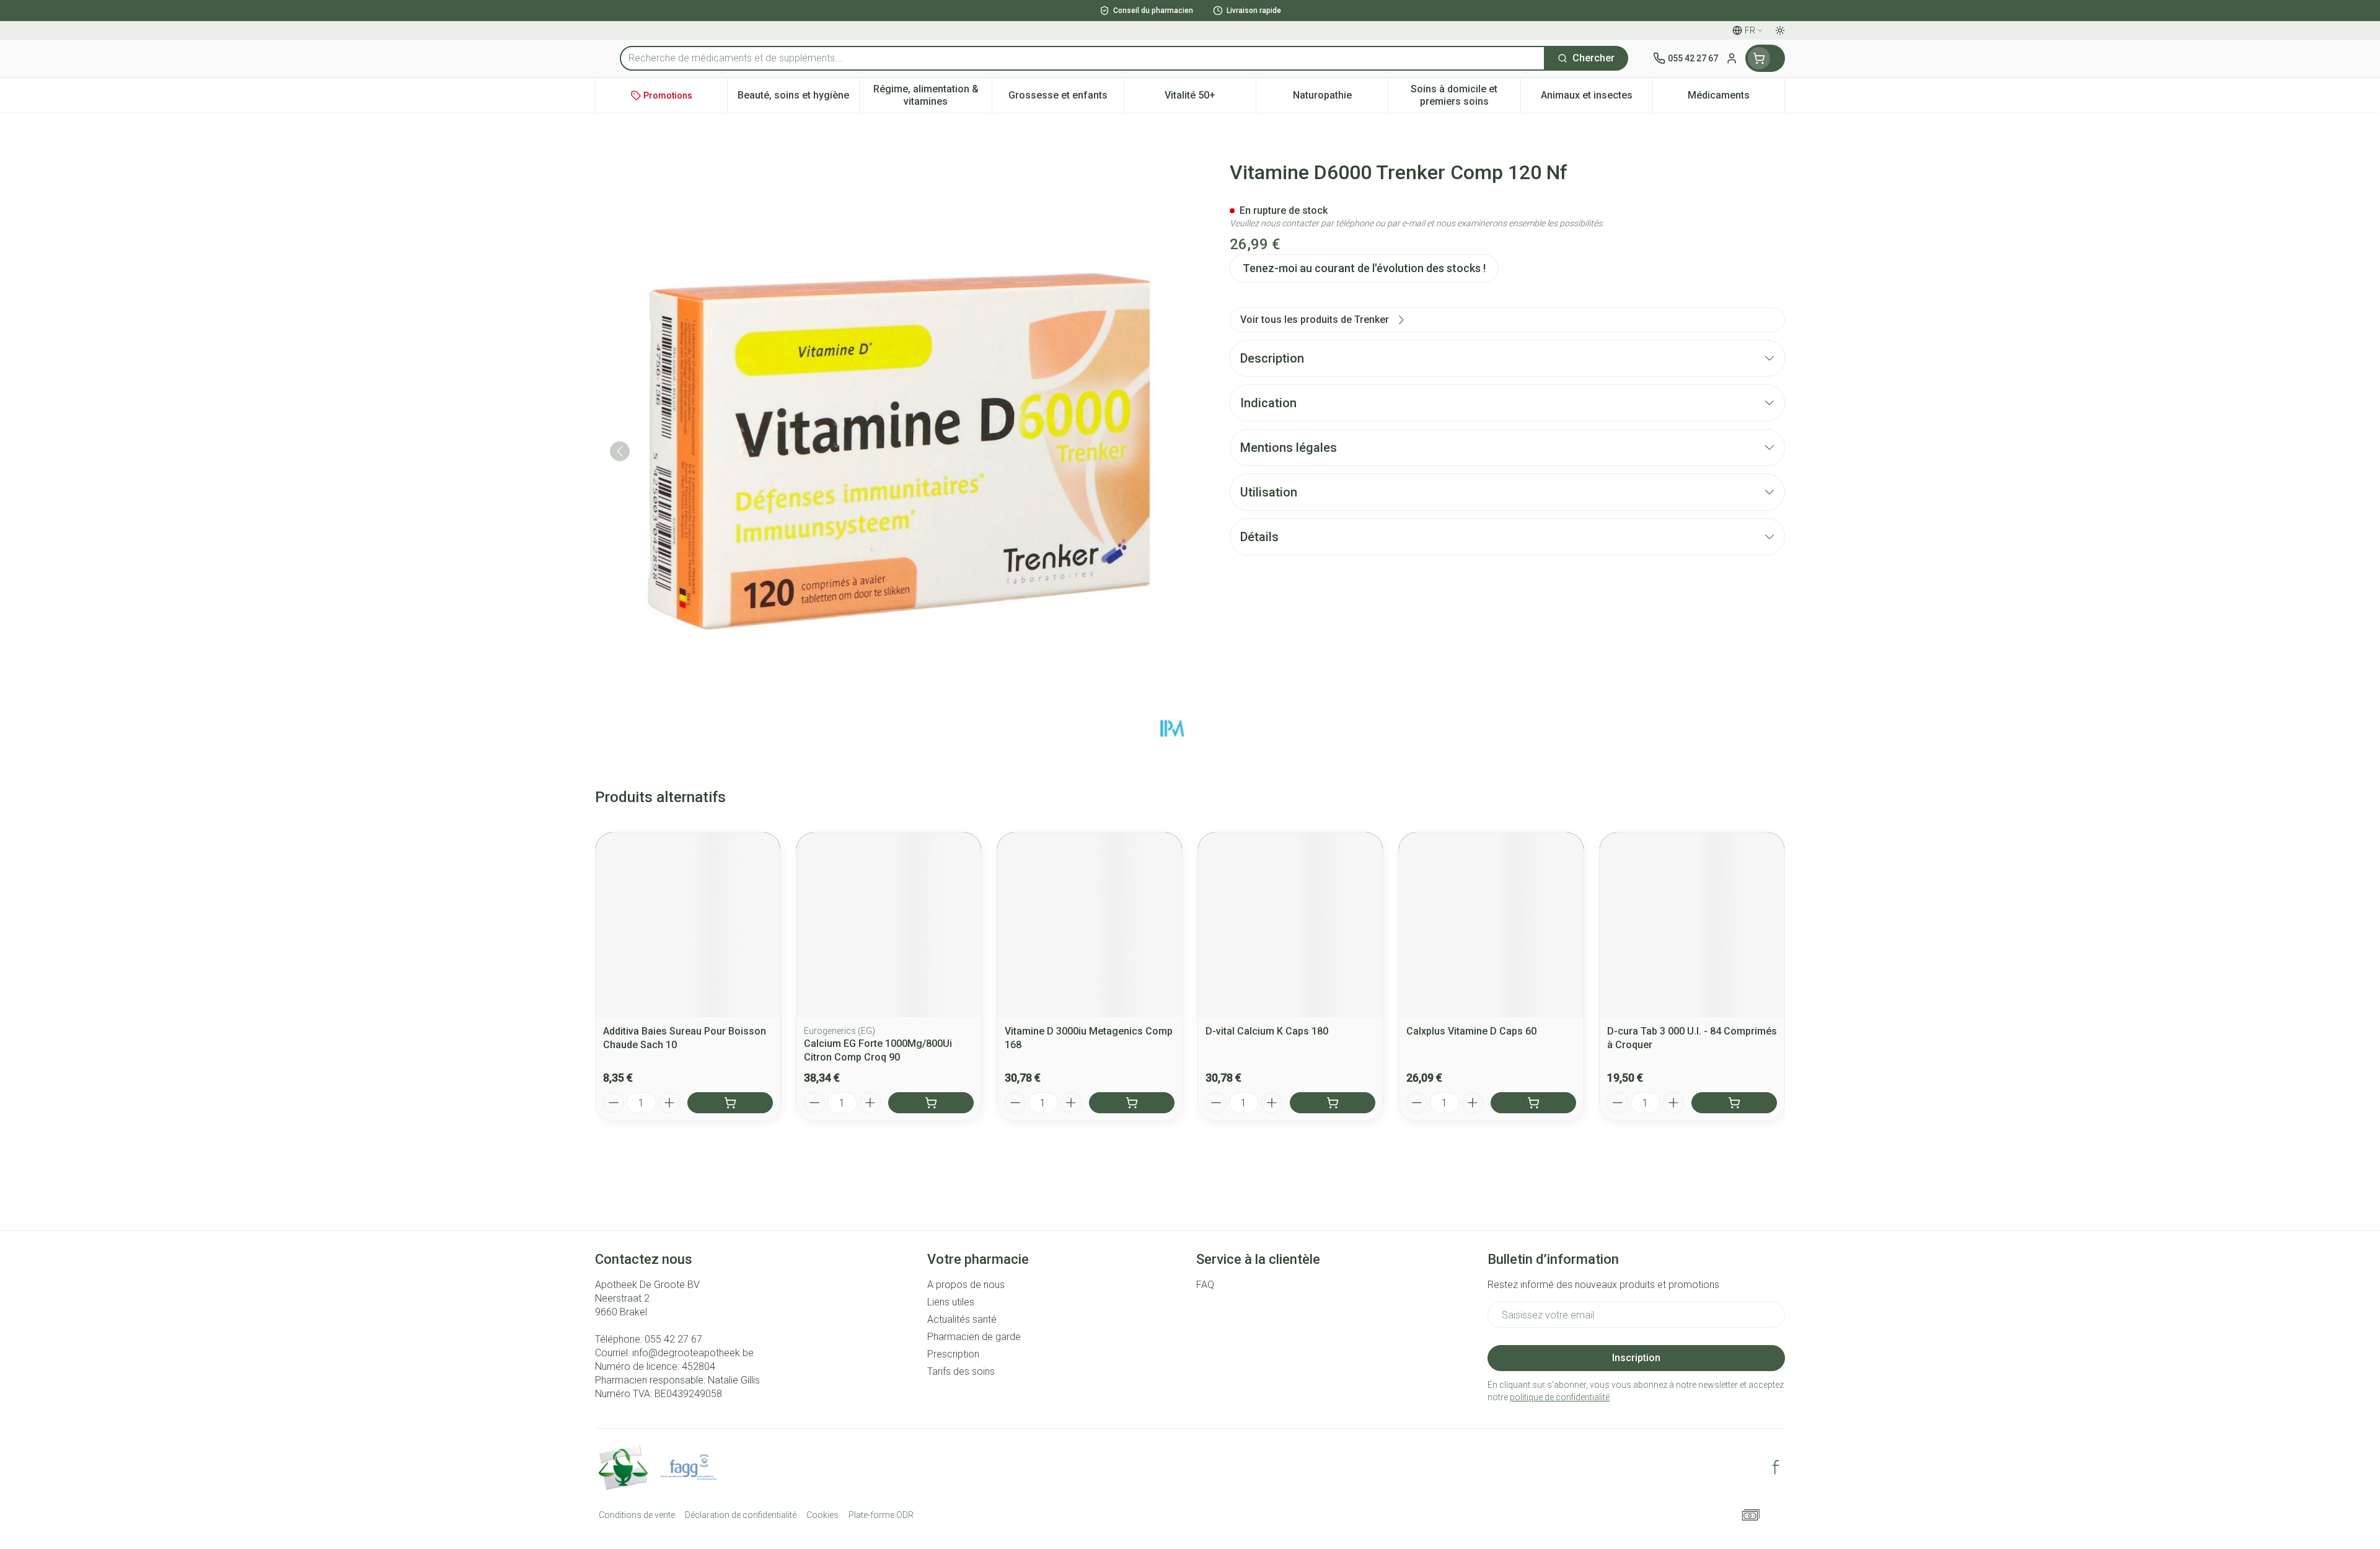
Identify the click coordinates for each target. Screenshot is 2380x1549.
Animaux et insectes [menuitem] (1597, 98)
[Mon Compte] (1732, 58)
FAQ (1205, 1285)
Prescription (953, 1354)
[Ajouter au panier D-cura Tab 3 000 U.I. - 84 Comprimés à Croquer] (1734, 1103)
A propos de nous (966, 1285)
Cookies (822, 1515)
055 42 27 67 (673, 1339)
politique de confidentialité (1560, 1397)
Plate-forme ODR (881, 1515)
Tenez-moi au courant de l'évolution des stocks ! (1364, 268)
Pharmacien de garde (974, 1337)
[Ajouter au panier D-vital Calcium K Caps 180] (1333, 1103)
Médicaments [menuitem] (1736, 98)
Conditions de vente (637, 1515)
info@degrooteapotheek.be (693, 1353)
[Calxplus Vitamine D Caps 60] (1491, 925)
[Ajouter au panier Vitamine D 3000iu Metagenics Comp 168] (1132, 1103)
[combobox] (1082, 58)
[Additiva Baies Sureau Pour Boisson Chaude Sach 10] (688, 925)
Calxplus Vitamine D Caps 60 (1471, 1031)
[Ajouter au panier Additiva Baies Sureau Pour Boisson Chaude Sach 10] (730, 1103)
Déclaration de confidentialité (741, 1515)
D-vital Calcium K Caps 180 (1267, 1031)
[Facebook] (1776, 1467)
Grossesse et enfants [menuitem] (1066, 98)
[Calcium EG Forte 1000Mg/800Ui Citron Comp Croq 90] (889, 925)
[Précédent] (620, 451)
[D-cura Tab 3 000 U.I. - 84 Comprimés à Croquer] (1692, 925)
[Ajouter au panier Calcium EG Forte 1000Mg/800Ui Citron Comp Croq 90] (931, 1103)
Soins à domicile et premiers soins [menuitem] (1465, 95)
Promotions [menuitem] (668, 95)
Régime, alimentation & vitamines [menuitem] (932, 95)
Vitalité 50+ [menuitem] (1210, 98)
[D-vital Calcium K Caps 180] (1290, 925)
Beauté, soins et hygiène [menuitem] (798, 98)
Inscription (1636, 1358)
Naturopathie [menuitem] (1340, 98)
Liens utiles (951, 1302)
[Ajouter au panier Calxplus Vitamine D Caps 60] (1533, 1103)
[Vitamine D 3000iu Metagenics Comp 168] (1090, 925)
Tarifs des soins (961, 1371)
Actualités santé (962, 1319)
